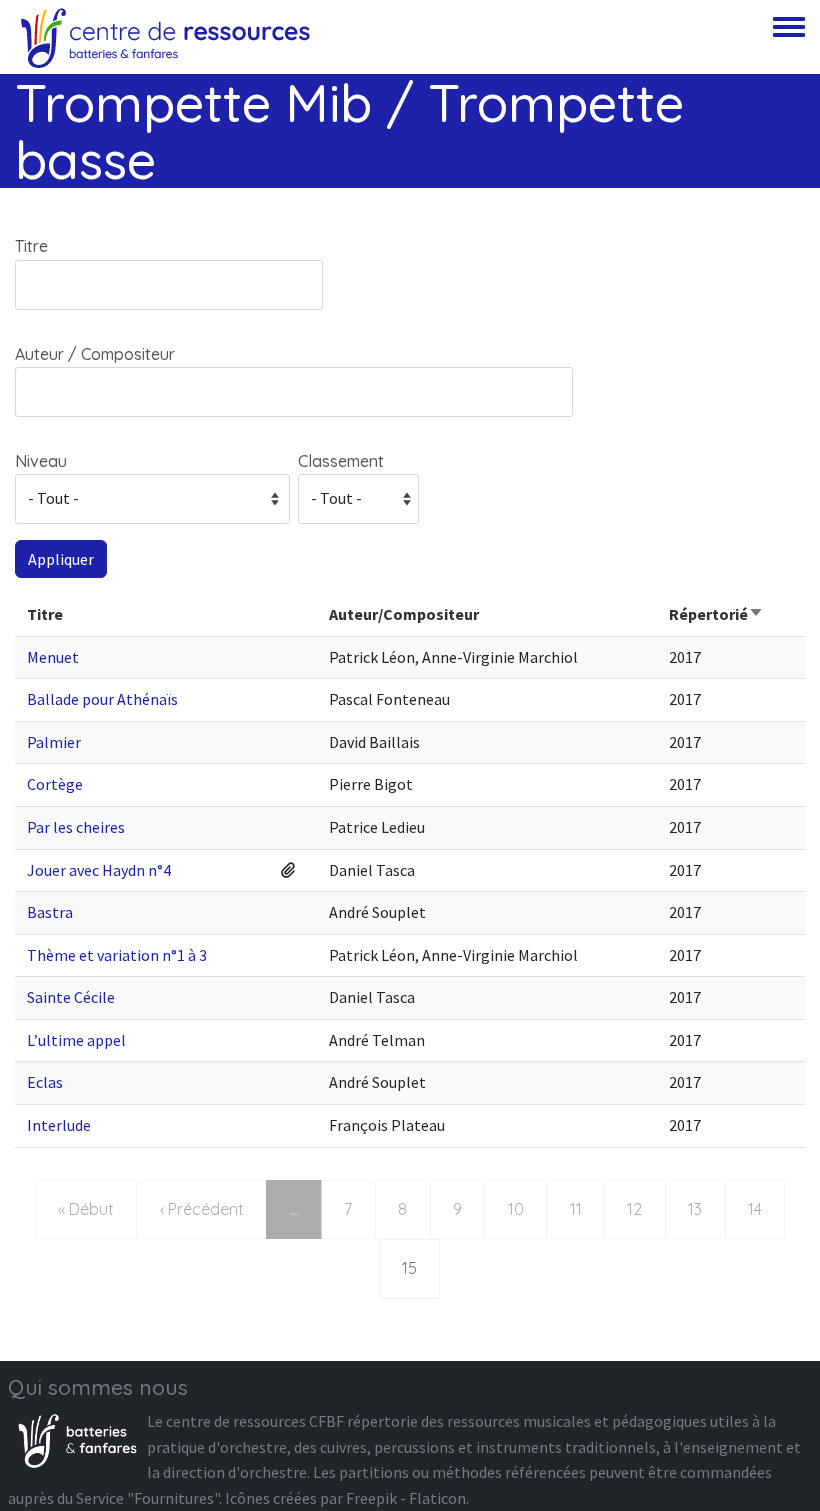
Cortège (55, 784)
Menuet (53, 657)
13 (706, 1208)
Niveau (41, 461)
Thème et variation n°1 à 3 (117, 955)
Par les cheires (76, 827)
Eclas (45, 1082)
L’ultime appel (76, 1040)
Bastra (50, 912)
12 (645, 1208)
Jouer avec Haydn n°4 (99, 870)
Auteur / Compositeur (95, 354)
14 (766, 1208)
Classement (341, 461)
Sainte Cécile (71, 997)
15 (420, 1267)
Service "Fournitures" (147, 1498)
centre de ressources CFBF (255, 1421)
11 (587, 1208)
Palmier (54, 742)
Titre (31, 246)
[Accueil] (165, 37)
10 (526, 1208)
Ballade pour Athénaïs (102, 699)
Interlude (59, 1125)
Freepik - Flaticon (406, 1498)
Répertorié (716, 614)
